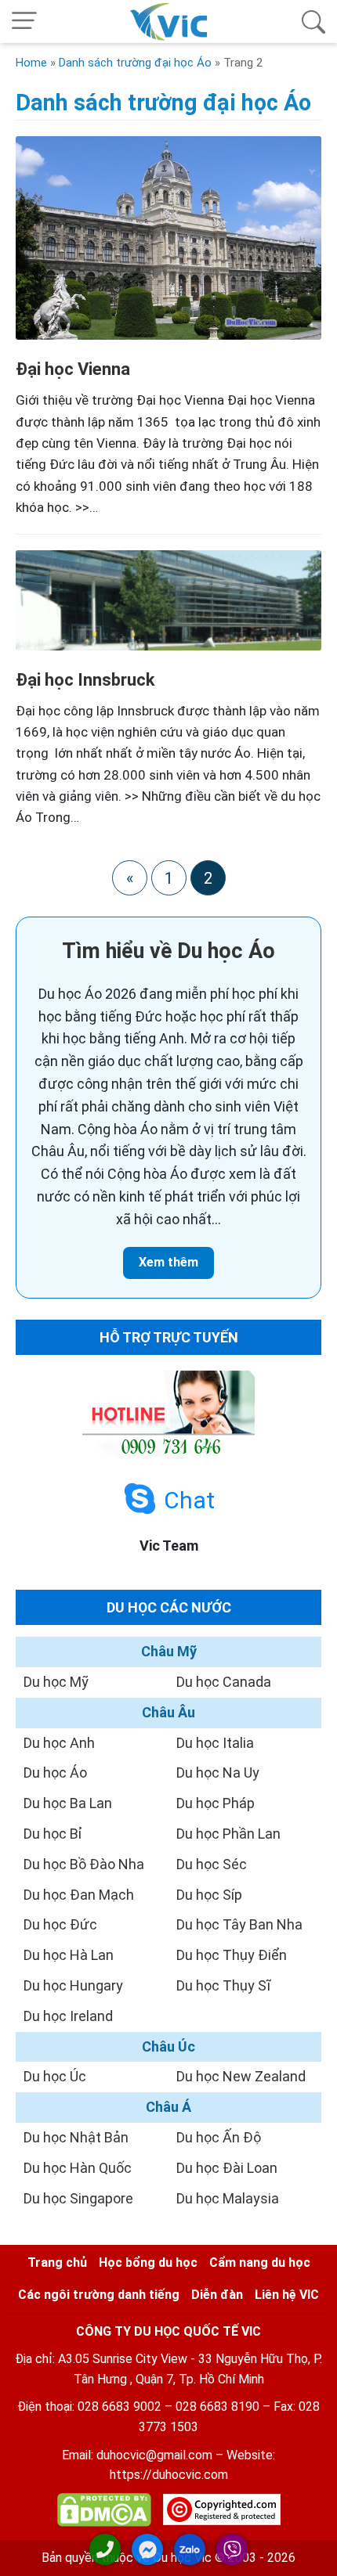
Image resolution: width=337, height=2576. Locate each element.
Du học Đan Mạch (79, 1895)
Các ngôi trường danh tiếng (99, 2295)
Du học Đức (60, 1924)
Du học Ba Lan (68, 1803)
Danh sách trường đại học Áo (135, 63)
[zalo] (190, 2549)
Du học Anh (59, 1743)
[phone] (105, 2549)
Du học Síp (209, 1895)
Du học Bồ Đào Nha (84, 1864)
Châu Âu (168, 1712)
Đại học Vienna (73, 369)
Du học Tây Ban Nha (239, 1924)
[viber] (232, 2549)
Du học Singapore (78, 2198)
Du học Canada (224, 1682)
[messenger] (147, 2549)
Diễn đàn (217, 2295)
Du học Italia (215, 1743)
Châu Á (168, 2107)
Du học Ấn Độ (219, 2137)
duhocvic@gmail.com (154, 2455)
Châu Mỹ (169, 1651)
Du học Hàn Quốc (78, 2168)
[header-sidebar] (313, 22)
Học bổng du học (148, 2263)
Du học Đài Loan (227, 2168)
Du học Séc (212, 1864)
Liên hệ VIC (287, 2295)
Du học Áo (55, 1773)
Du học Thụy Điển (232, 1955)
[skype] (140, 1499)
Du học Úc (55, 2076)
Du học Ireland (68, 2016)
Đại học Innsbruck (85, 680)
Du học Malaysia (228, 2198)
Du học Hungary (73, 1985)
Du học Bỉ (53, 1834)
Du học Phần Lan (228, 1834)
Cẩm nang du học (260, 2263)
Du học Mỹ (56, 1682)
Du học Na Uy (218, 1773)
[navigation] (24, 22)
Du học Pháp (216, 1803)
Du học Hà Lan (69, 1955)
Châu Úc (168, 2046)
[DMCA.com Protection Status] (104, 2513)
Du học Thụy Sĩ (223, 1985)
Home (31, 63)
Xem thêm (168, 1262)
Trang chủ (57, 2263)
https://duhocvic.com (169, 2475)
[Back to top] (313, 2551)
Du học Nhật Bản (76, 2137)
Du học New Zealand (241, 2076)
